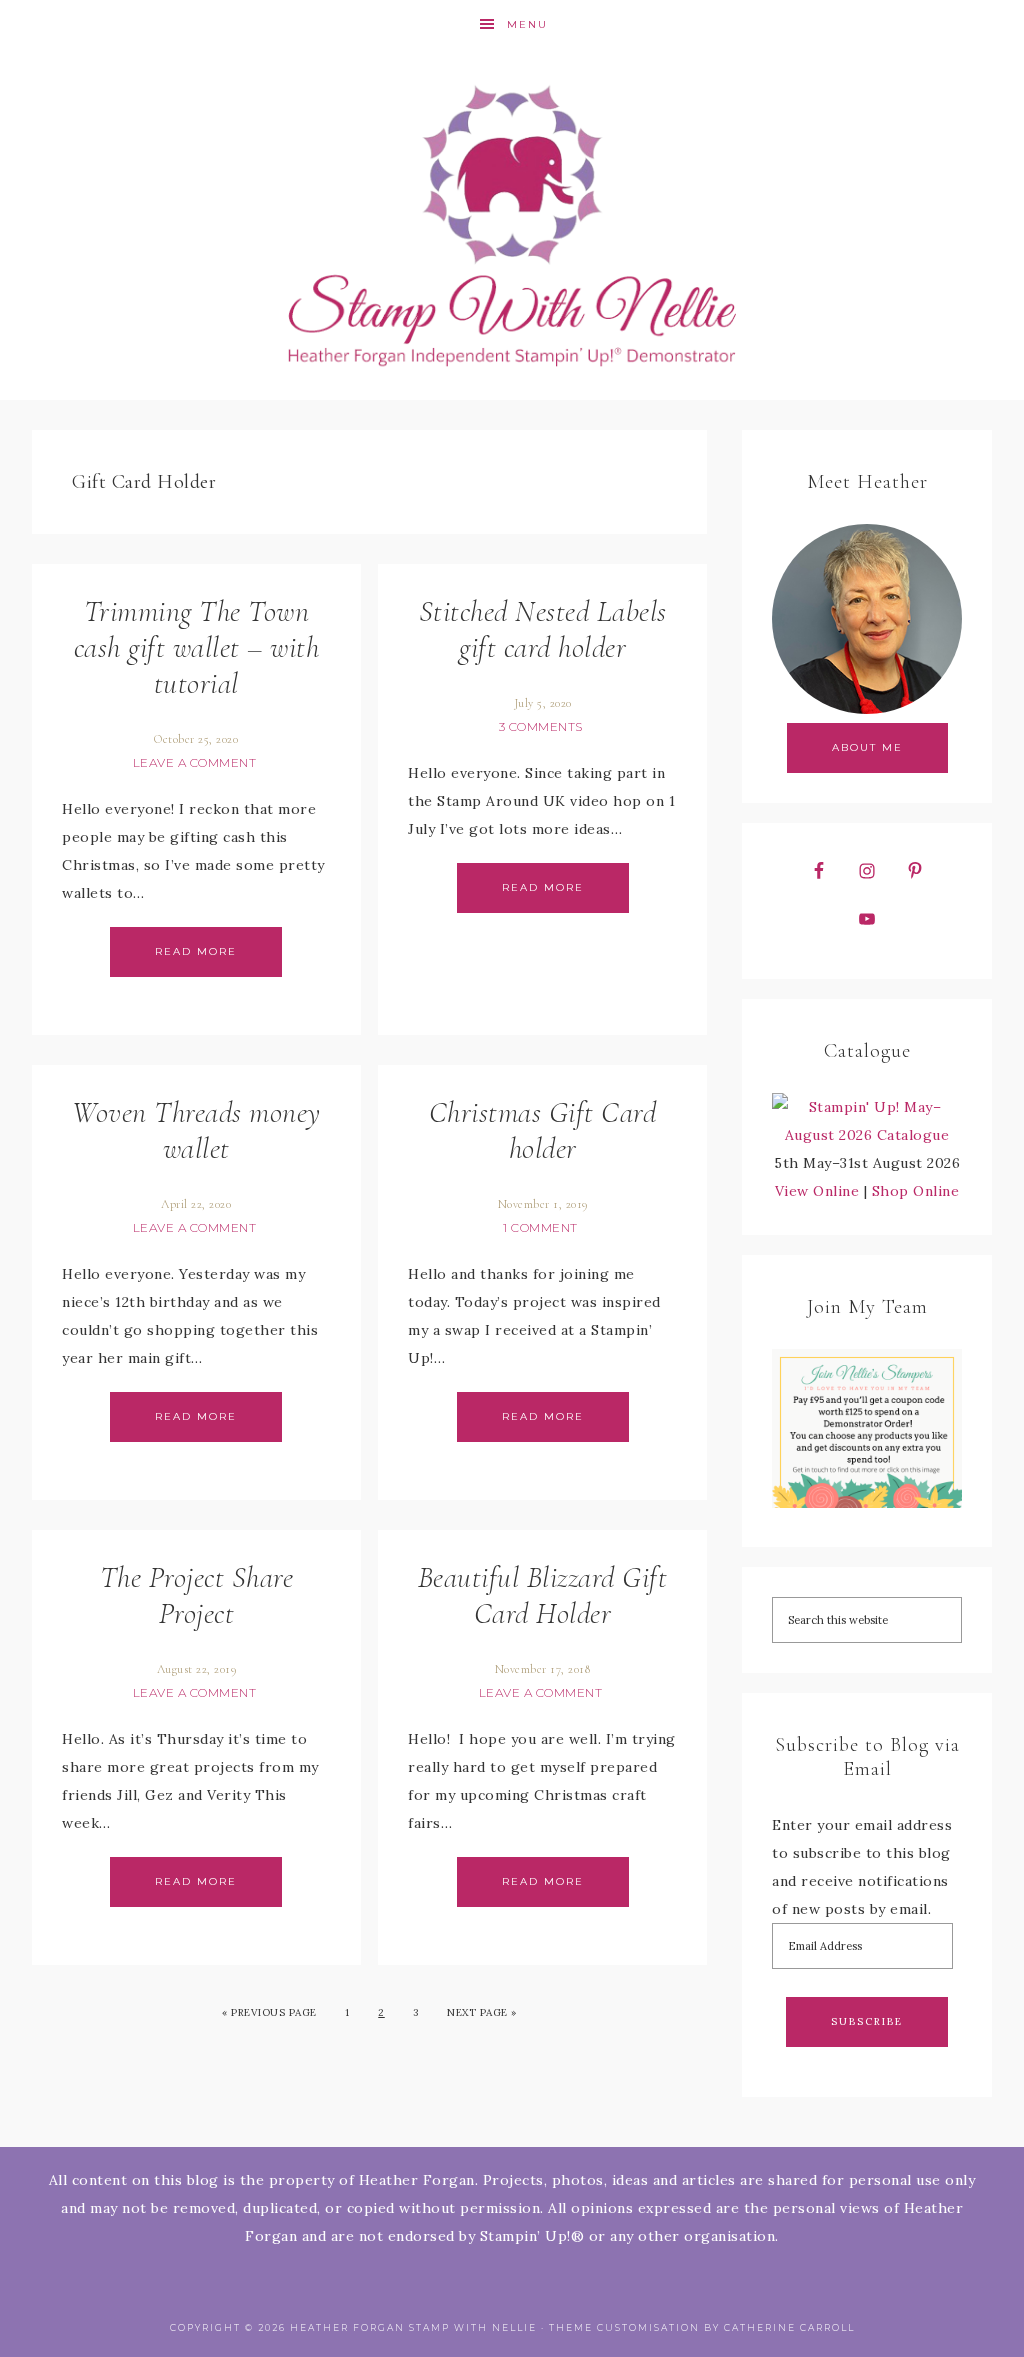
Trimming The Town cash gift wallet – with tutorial (197, 647)
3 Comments (541, 726)
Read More (196, 951)
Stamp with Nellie (512, 225)
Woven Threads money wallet (196, 1130)
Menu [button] (527, 24)
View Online (817, 1191)
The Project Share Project (197, 1595)
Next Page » (482, 2012)
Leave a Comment (195, 762)
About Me (867, 747)
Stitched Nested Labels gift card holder (543, 629)
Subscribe (867, 2021)
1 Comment (540, 1227)
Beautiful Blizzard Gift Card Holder (543, 1595)
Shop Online (916, 1191)
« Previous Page (269, 2012)
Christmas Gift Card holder (543, 1130)
